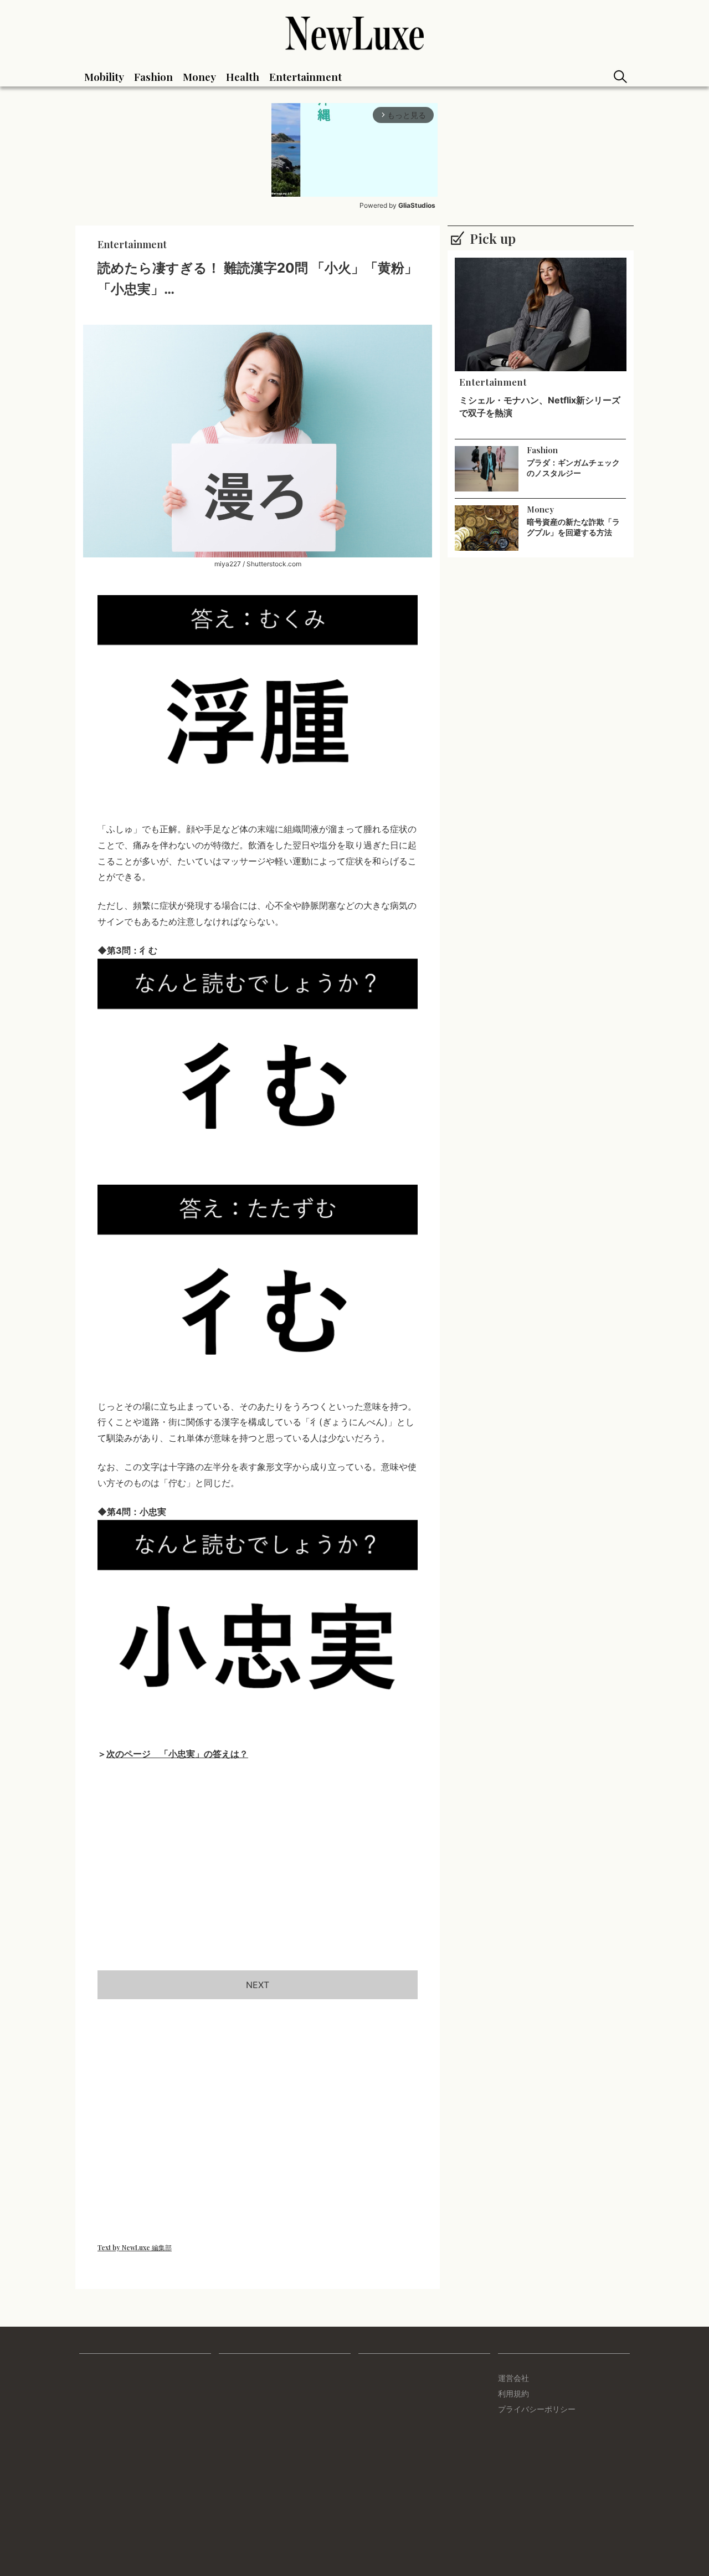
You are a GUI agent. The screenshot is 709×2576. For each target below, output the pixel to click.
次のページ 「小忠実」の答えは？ (177, 1754)
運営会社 (513, 2378)
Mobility (104, 76)
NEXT (258, 1985)
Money (199, 76)
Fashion (153, 76)
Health (243, 76)
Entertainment (305, 76)
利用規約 (513, 2393)
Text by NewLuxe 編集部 (135, 2247)
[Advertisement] (258, 1878)
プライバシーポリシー (537, 2409)
